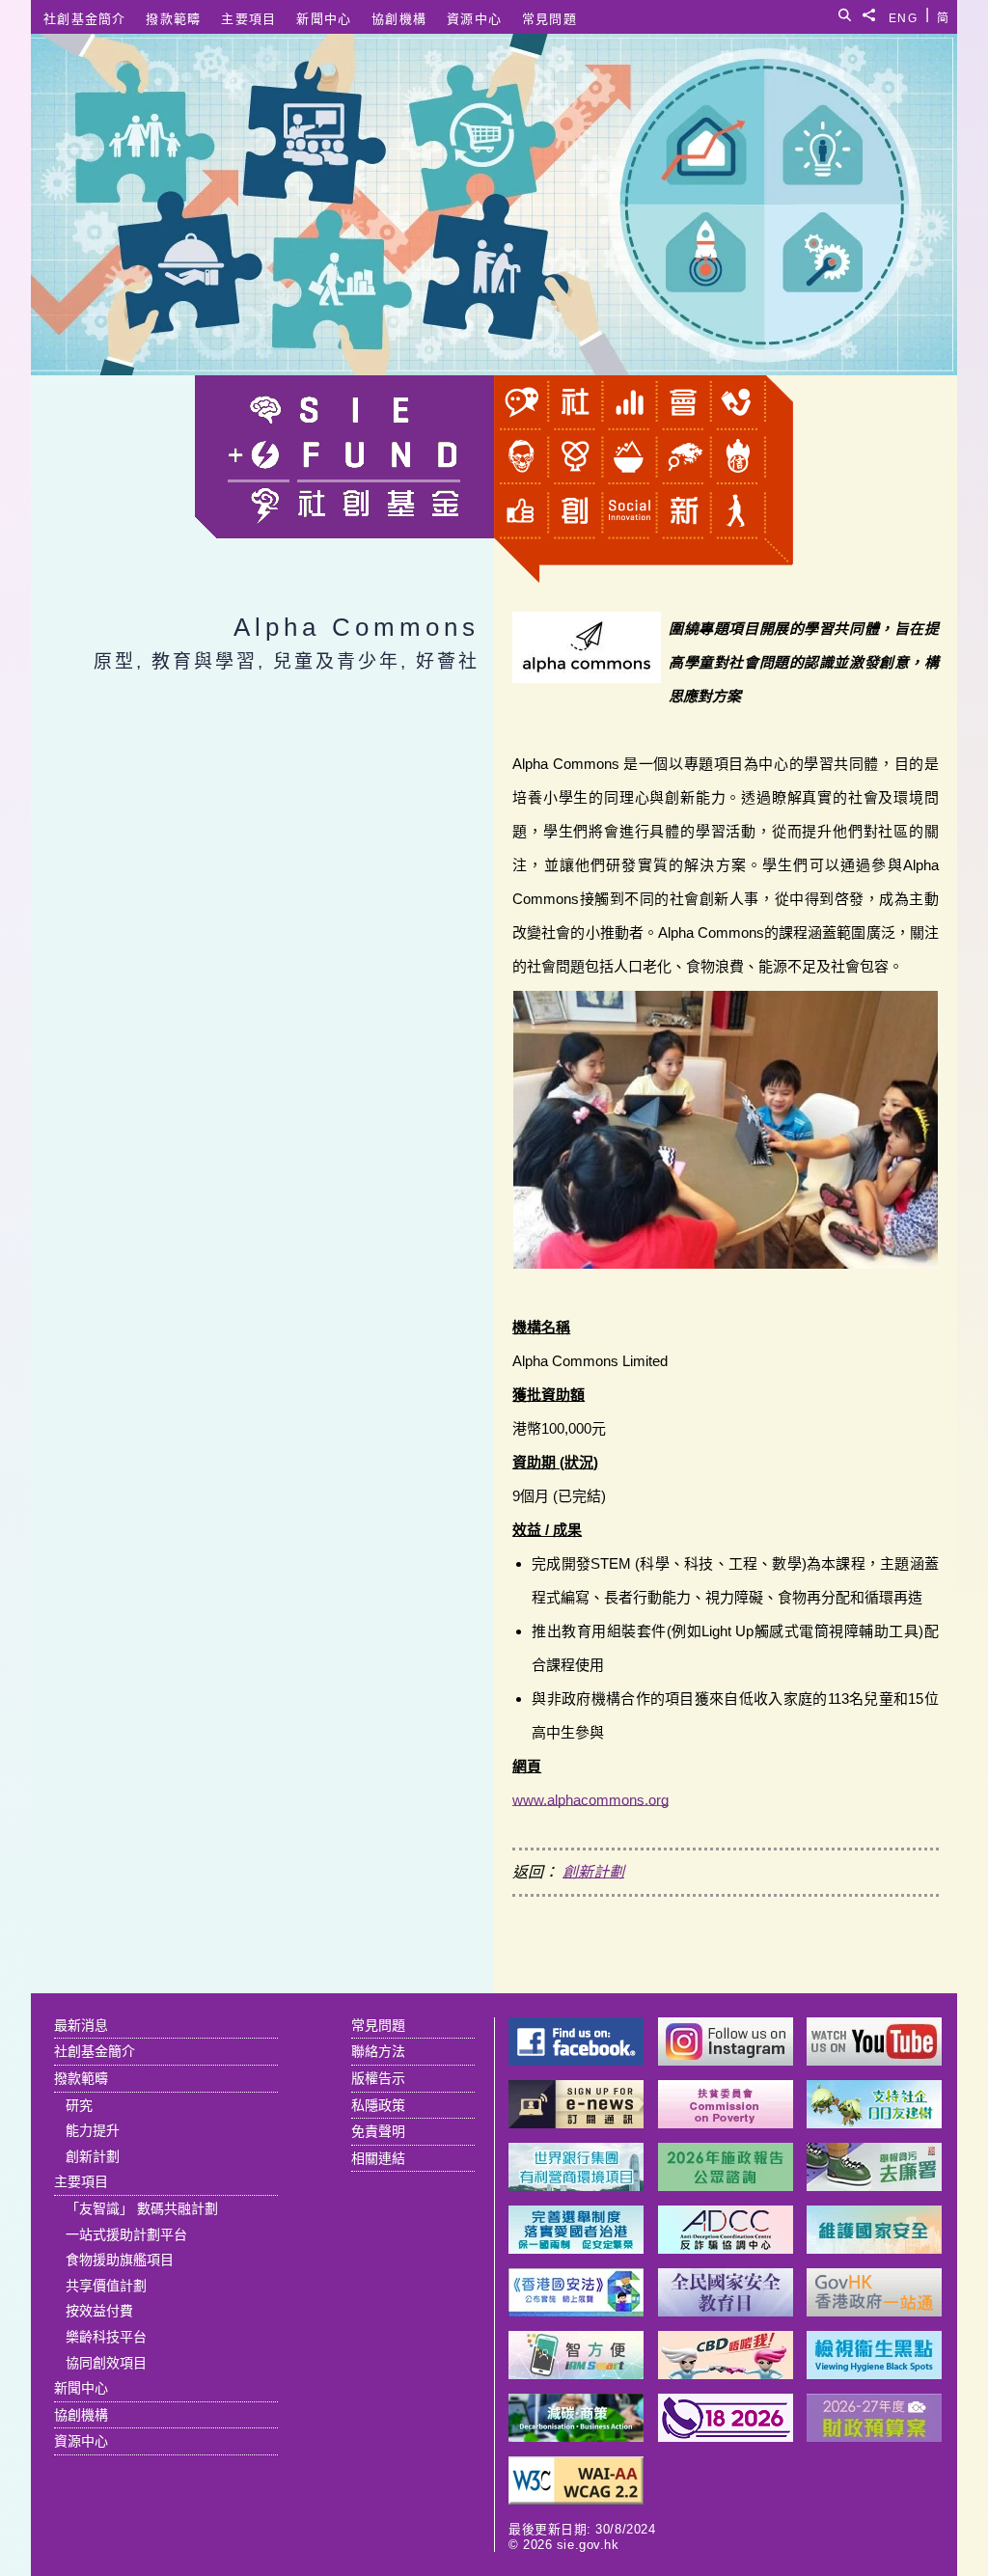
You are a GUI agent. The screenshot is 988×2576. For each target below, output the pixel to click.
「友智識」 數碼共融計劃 (142, 2208)
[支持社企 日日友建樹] (874, 2123)
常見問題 (549, 19)
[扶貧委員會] (726, 2123)
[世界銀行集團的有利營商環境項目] (576, 2186)
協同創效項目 (106, 2363)
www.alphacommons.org (590, 1800)
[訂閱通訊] (576, 2123)
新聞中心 (324, 19)
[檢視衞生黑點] (874, 2374)
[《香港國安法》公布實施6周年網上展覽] (576, 2311)
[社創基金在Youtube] (874, 2060)
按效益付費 (99, 2311)
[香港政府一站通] (874, 2311)
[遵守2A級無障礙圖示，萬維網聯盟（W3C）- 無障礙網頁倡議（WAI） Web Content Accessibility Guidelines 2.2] (576, 2499)
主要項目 (248, 19)
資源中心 (474, 19)
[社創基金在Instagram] (726, 2060)
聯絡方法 (378, 2051)
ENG (903, 15)
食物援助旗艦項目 (120, 2260)
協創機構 (399, 19)
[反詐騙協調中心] (726, 2248)
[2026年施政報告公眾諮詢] (726, 2186)
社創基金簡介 (85, 19)
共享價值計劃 (106, 2286)
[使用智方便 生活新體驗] (576, 2374)
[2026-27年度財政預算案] (874, 2437)
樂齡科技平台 (106, 2337)
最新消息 (81, 2025)
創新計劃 (593, 1872)
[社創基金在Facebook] (576, 2060)
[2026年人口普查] (726, 2437)
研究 (79, 2105)
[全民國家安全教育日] (726, 2311)
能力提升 (93, 2130)
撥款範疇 (173, 19)
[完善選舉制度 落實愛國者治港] (576, 2248)
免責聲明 (378, 2131)
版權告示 (378, 2078)
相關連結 (378, 2158)
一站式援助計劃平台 (126, 2234)
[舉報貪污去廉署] (874, 2186)
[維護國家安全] (874, 2248)
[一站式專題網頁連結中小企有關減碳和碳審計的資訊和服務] (576, 2437)
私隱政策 (378, 2105)
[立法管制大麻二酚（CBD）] (726, 2374)
